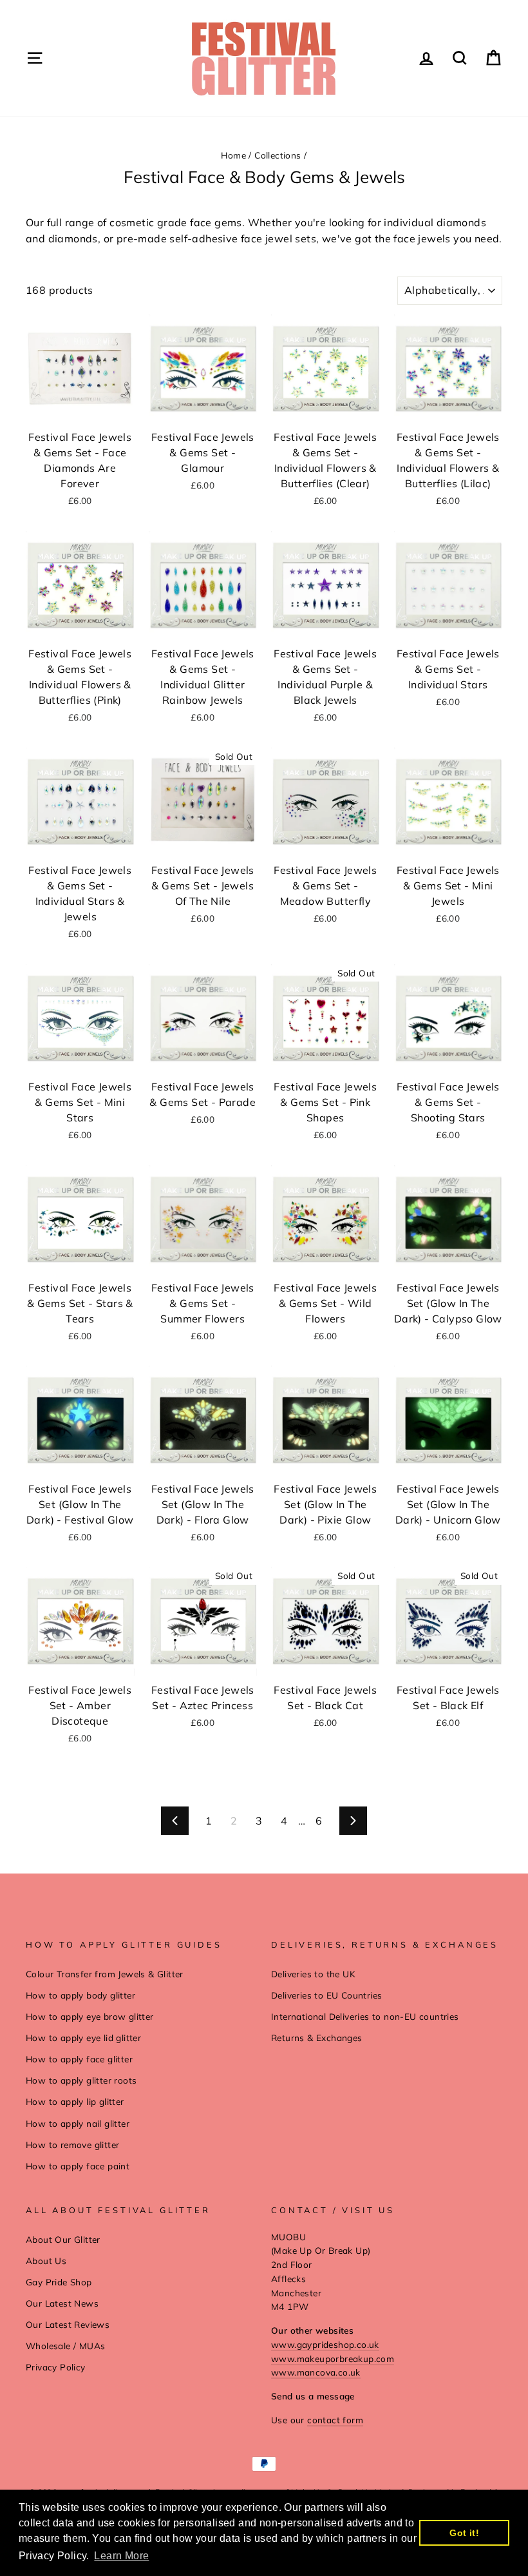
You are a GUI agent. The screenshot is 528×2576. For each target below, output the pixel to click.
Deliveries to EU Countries (326, 1995)
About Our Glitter (63, 2239)
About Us (46, 2261)
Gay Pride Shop (59, 2282)
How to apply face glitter (79, 2059)
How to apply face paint (78, 2166)
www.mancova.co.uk (316, 2372)
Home (233, 155)
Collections (278, 155)
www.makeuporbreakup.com (333, 2358)
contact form (335, 2420)
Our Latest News (62, 2303)
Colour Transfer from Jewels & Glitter (105, 1974)
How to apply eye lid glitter (83, 2038)
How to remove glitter (72, 2145)
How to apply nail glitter (78, 2123)
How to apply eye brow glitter (90, 2016)
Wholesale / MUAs (65, 2346)
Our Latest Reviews (68, 2324)
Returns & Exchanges (317, 2038)
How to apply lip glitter (75, 2101)
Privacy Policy (56, 2367)
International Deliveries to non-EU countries (365, 2016)
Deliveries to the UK (313, 1974)
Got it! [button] (464, 2533)
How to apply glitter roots (81, 2080)
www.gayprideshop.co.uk (325, 2344)
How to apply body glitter (80, 1995)
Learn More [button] (121, 2556)
